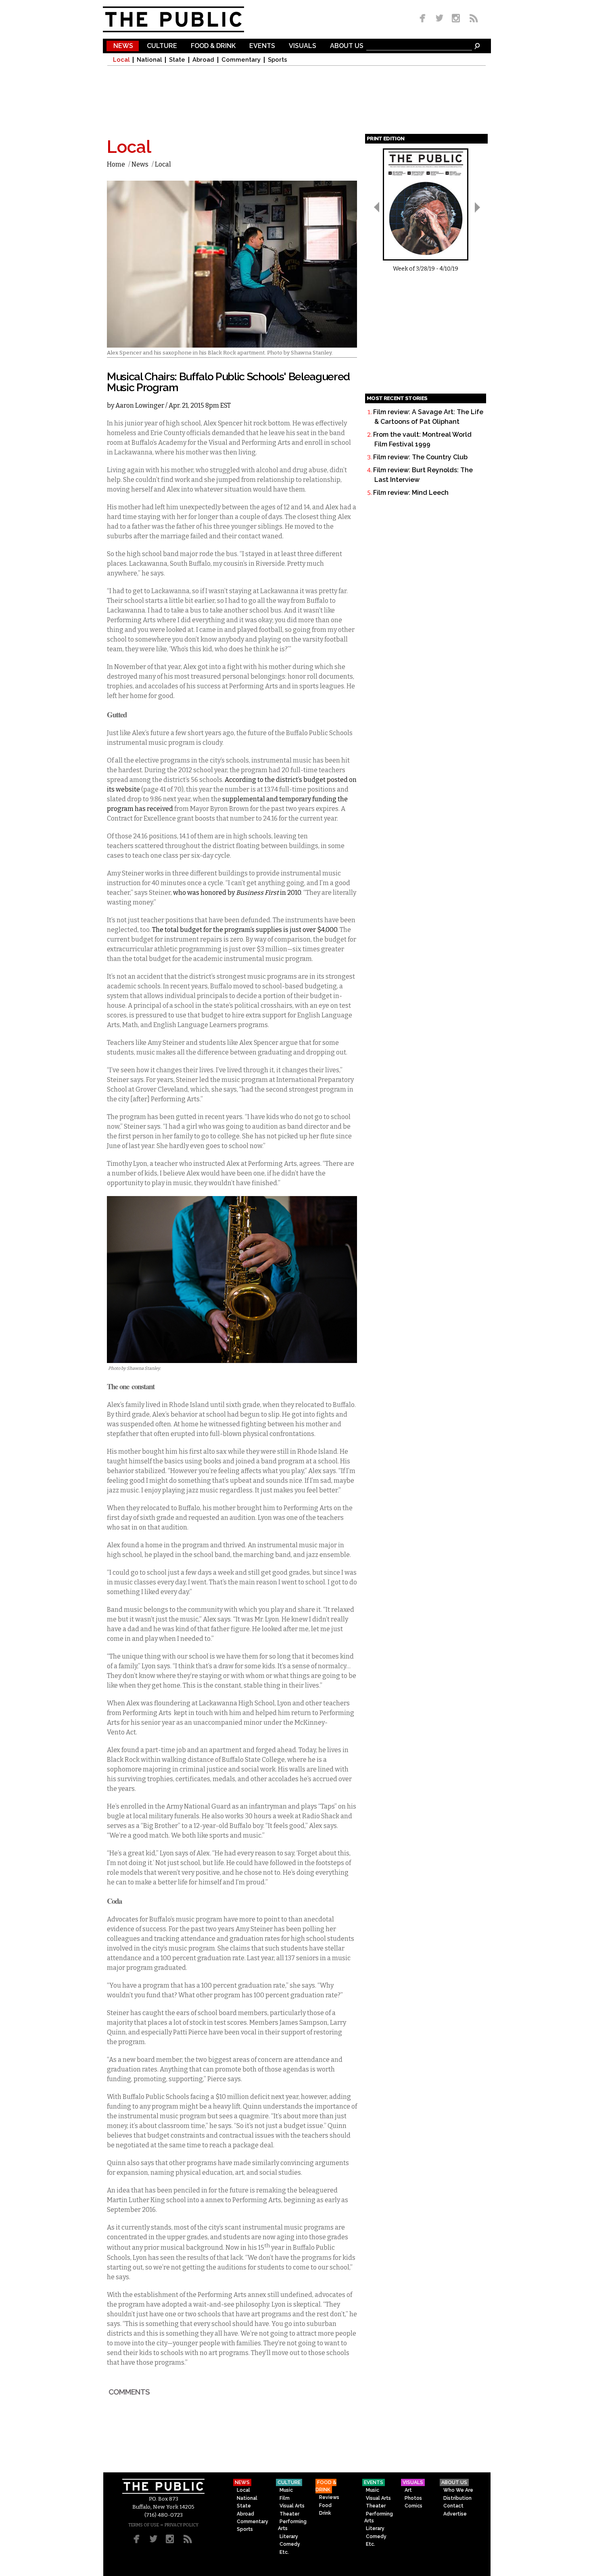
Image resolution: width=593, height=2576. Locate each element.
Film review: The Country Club (420, 457)
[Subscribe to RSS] (472, 19)
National (149, 60)
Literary (289, 2536)
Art (408, 2490)
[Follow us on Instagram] (456, 19)
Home (116, 164)
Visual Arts (292, 2506)
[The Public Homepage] (184, 19)
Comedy (290, 2544)
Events (262, 46)
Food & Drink (213, 46)
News (123, 46)
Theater (289, 2514)
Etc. (284, 2552)
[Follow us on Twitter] (440, 19)
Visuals (303, 46)
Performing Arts (292, 2525)
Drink (325, 2513)
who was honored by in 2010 (237, 893)
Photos (413, 2498)
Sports (278, 60)
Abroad (203, 60)
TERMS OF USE (144, 2525)
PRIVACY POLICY (182, 2525)
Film (285, 2498)
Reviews (329, 2497)
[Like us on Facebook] (424, 19)
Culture (162, 46)
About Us (347, 46)
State (177, 60)
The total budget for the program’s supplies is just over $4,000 (245, 930)
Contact (453, 2506)
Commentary (241, 60)
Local (121, 60)
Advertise (455, 2514)
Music (286, 2490)
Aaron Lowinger (140, 405)
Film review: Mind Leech (411, 493)
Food (325, 2505)
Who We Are (458, 2490)
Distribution (457, 2498)
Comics (413, 2506)
